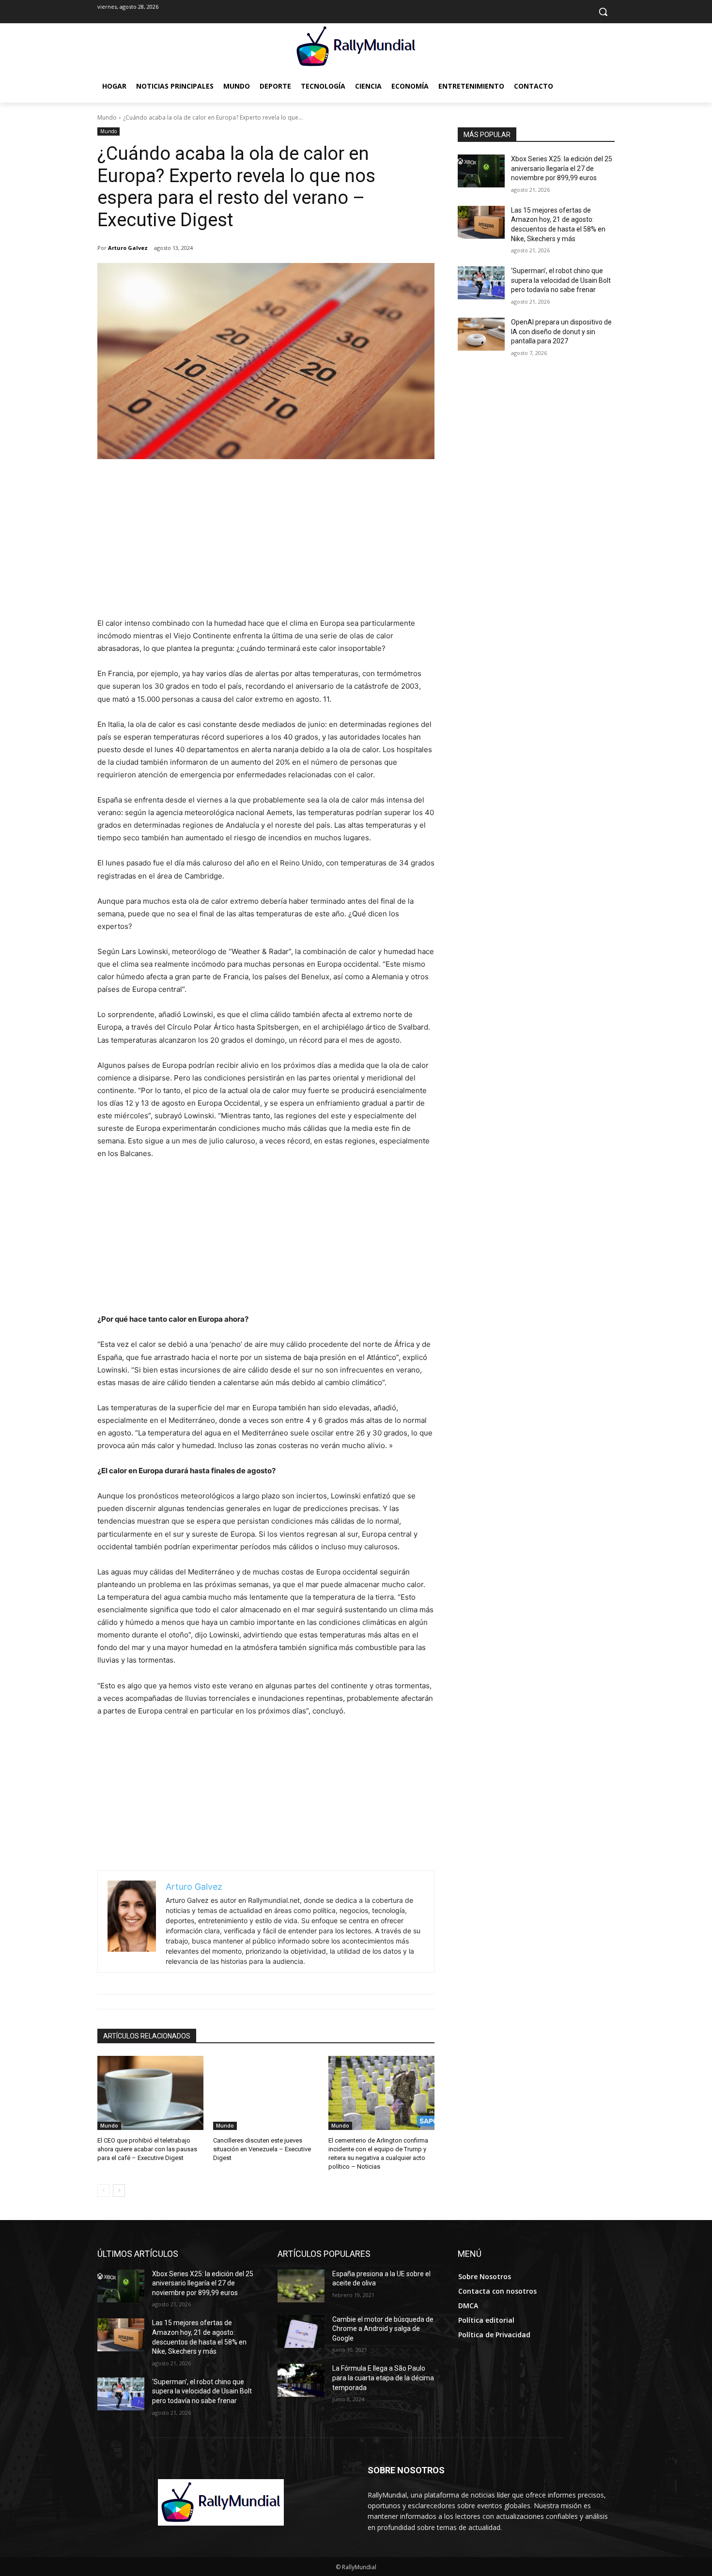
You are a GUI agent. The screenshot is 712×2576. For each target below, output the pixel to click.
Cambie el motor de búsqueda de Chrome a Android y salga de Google (383, 2329)
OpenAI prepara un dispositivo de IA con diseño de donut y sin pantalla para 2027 (561, 332)
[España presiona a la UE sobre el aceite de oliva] (301, 2286)
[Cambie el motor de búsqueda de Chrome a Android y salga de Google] (301, 2331)
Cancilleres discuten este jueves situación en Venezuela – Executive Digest (262, 2149)
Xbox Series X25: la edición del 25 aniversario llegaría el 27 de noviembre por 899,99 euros (562, 168)
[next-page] (119, 2190)
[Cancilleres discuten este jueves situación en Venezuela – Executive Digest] (266, 2093)
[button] (603, 12)
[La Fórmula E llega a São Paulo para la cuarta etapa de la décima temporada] (301, 2380)
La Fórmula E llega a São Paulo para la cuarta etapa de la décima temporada (383, 2378)
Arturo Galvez (128, 248)
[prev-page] (103, 2190)
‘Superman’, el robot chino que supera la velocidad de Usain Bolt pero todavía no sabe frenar (561, 280)
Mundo (107, 117)
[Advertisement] (266, 544)
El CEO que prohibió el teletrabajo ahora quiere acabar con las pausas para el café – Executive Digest (147, 2149)
